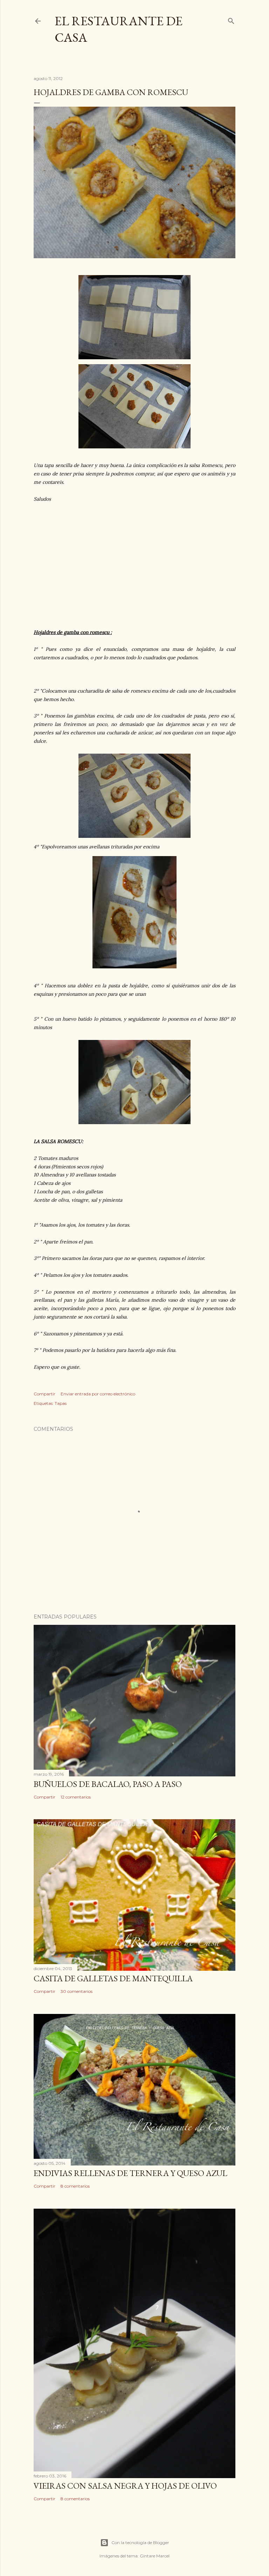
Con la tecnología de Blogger (140, 2542)
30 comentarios (77, 1991)
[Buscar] (231, 19)
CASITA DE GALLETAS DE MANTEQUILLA (113, 1978)
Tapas (61, 1403)
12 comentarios (76, 1797)
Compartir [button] (44, 1394)
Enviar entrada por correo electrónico (98, 1394)
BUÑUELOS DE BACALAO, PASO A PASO (108, 1784)
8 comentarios (75, 2186)
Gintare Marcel (155, 2556)
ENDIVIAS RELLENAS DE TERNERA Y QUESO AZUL (130, 2173)
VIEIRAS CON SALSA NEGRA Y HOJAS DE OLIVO (125, 2486)
